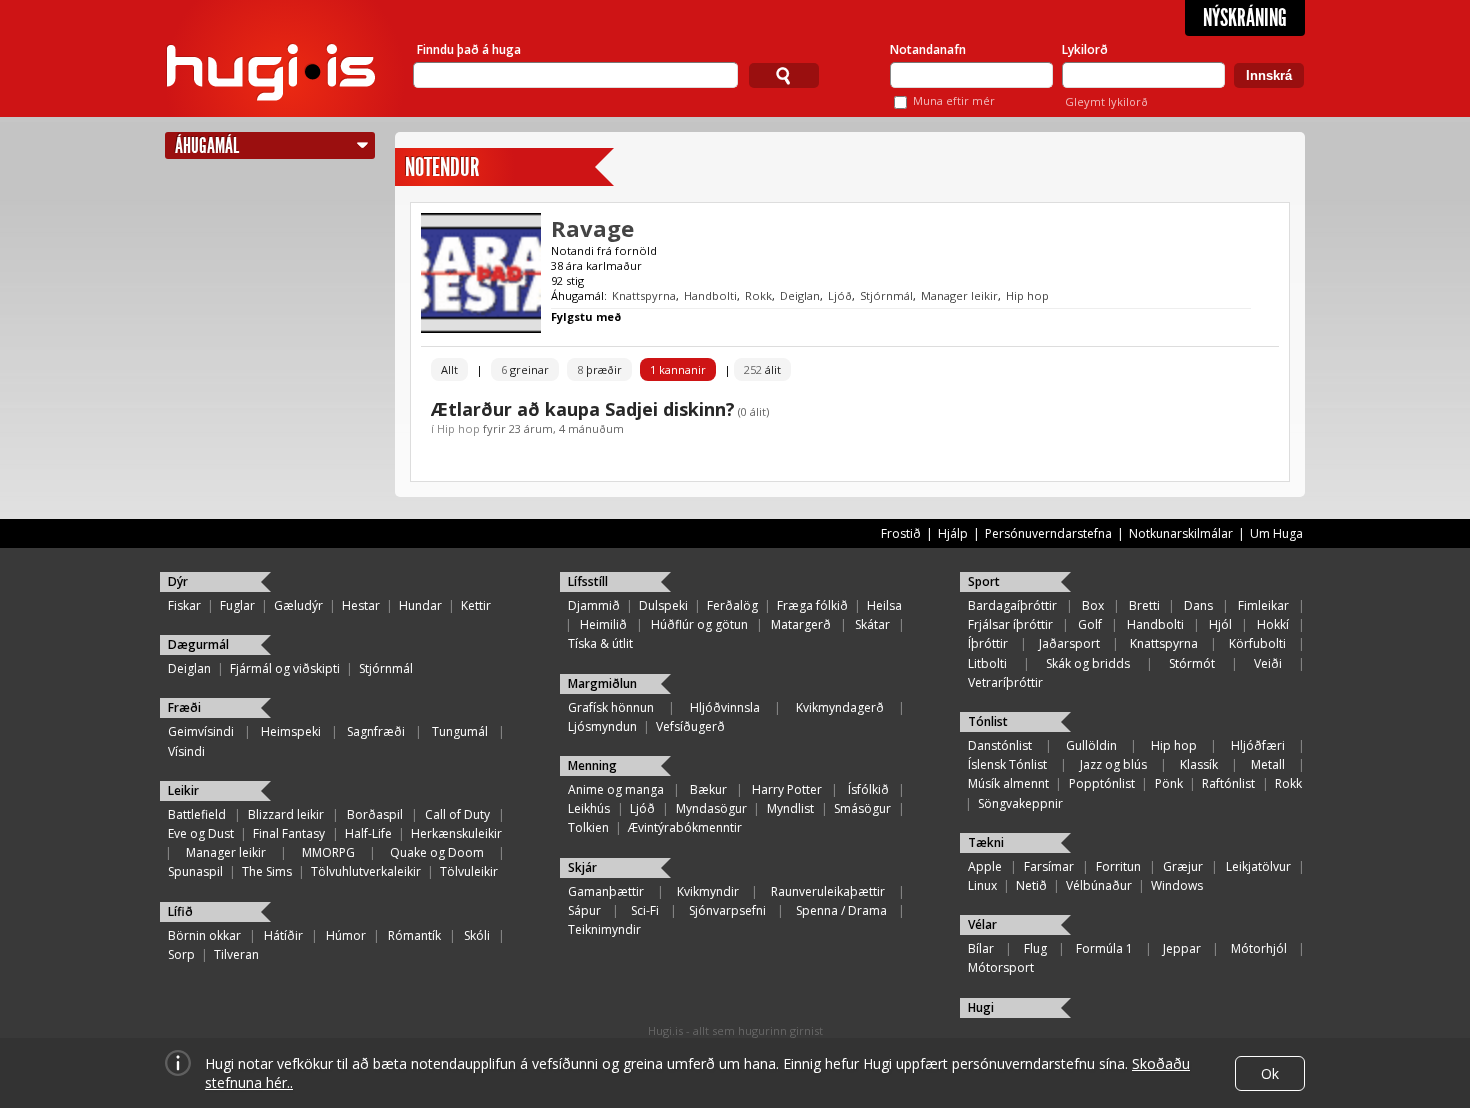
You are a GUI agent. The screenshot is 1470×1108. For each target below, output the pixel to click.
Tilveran (236, 954)
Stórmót (1192, 663)
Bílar (981, 948)
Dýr (178, 581)
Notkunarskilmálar (1181, 533)
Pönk (1169, 783)
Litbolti (987, 663)
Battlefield (197, 814)
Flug (1035, 948)
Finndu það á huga (469, 49)
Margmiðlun (602, 683)
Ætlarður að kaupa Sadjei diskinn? (583, 409)
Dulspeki (663, 605)
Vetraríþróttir (1005, 682)
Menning (592, 765)
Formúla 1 (1104, 948)
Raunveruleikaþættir (828, 891)
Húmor (346, 935)
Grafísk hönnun (611, 707)
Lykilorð (1085, 49)
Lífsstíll (588, 581)
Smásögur (862, 808)
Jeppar (1182, 948)
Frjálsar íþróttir (1010, 624)
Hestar (361, 605)
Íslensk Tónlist (1007, 764)
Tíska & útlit (600, 643)
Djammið (594, 605)
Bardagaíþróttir (1012, 605)
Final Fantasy (289, 833)
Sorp (181, 954)
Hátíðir (283, 935)
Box (1093, 605)
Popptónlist (1102, 783)
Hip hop (1027, 295)
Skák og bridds (1088, 663)
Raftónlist (1228, 783)
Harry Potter (787, 789)
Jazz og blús (1113, 764)
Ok (1270, 1073)
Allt (449, 369)
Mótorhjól (1259, 948)
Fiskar (184, 605)
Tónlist (988, 721)
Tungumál (460, 731)
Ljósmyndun (602, 726)
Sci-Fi (645, 910)
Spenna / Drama (841, 910)
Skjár (582, 867)
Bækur (708, 789)
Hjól (1220, 624)
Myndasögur (711, 808)
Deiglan (800, 295)
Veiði (1268, 663)
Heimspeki (291, 731)
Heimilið (603, 624)
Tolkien (588, 827)
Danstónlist (1000, 745)
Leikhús (589, 808)
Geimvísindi (201, 731)
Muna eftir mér (954, 100)
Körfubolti (1257, 643)
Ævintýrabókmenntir (685, 827)
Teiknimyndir (604, 929)
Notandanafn (928, 49)
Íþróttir (988, 643)
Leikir (183, 790)
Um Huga (1276, 533)
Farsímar (1049, 866)
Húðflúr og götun (699, 624)
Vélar (982, 924)
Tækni (986, 842)
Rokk (758, 295)
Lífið (180, 911)
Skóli (477, 935)
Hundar (420, 605)
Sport (984, 581)
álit (762, 369)
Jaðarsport (1069, 643)
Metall (1268, 764)
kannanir (678, 369)
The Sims (267, 871)
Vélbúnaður (1099, 885)
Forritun (1118, 866)
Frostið (901, 533)
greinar (525, 369)
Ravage (592, 228)
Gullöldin (1091, 745)
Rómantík (414, 935)
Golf (1090, 624)
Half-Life (368, 833)
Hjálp (953, 533)
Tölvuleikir (469, 871)
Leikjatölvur (1258, 866)
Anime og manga (616, 789)
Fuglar (237, 605)
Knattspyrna (644, 295)
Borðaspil (375, 814)
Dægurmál (198, 644)
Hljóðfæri (1258, 745)
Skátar (872, 624)
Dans (1198, 605)
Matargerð (801, 624)
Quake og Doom (437, 852)
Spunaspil (195, 871)
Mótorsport (1001, 967)
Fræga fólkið (812, 605)
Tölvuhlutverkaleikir (366, 871)
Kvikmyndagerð (840, 707)
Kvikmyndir (708, 891)
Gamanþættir (606, 891)
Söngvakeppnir (1020, 803)
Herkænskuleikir (456, 833)
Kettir (476, 605)
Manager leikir (959, 295)
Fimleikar (1263, 605)
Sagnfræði (376, 731)
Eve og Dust (201, 833)
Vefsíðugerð (690, 726)
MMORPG (328, 852)
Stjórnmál (886, 295)
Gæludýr (298, 605)
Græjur (1183, 866)
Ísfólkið (868, 789)
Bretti (1144, 605)
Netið (1031, 885)
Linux (982, 885)
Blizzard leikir (286, 814)
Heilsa (884, 605)
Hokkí (1273, 624)
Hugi (981, 1007)
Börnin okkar (204, 935)
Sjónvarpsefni (727, 910)
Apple (985, 866)
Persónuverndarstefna (1048, 533)
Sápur (584, 910)
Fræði (184, 707)
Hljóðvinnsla (725, 707)
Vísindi (186, 751)
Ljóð (840, 295)
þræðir (599, 369)
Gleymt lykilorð (1106, 101)
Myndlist (790, 808)
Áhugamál (207, 145)
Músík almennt (1008, 783)
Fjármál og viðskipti (285, 668)
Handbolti (710, 295)
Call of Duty (457, 814)
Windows (1177, 885)
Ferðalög (732, 605)
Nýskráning (1245, 18)
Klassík (1199, 764)
